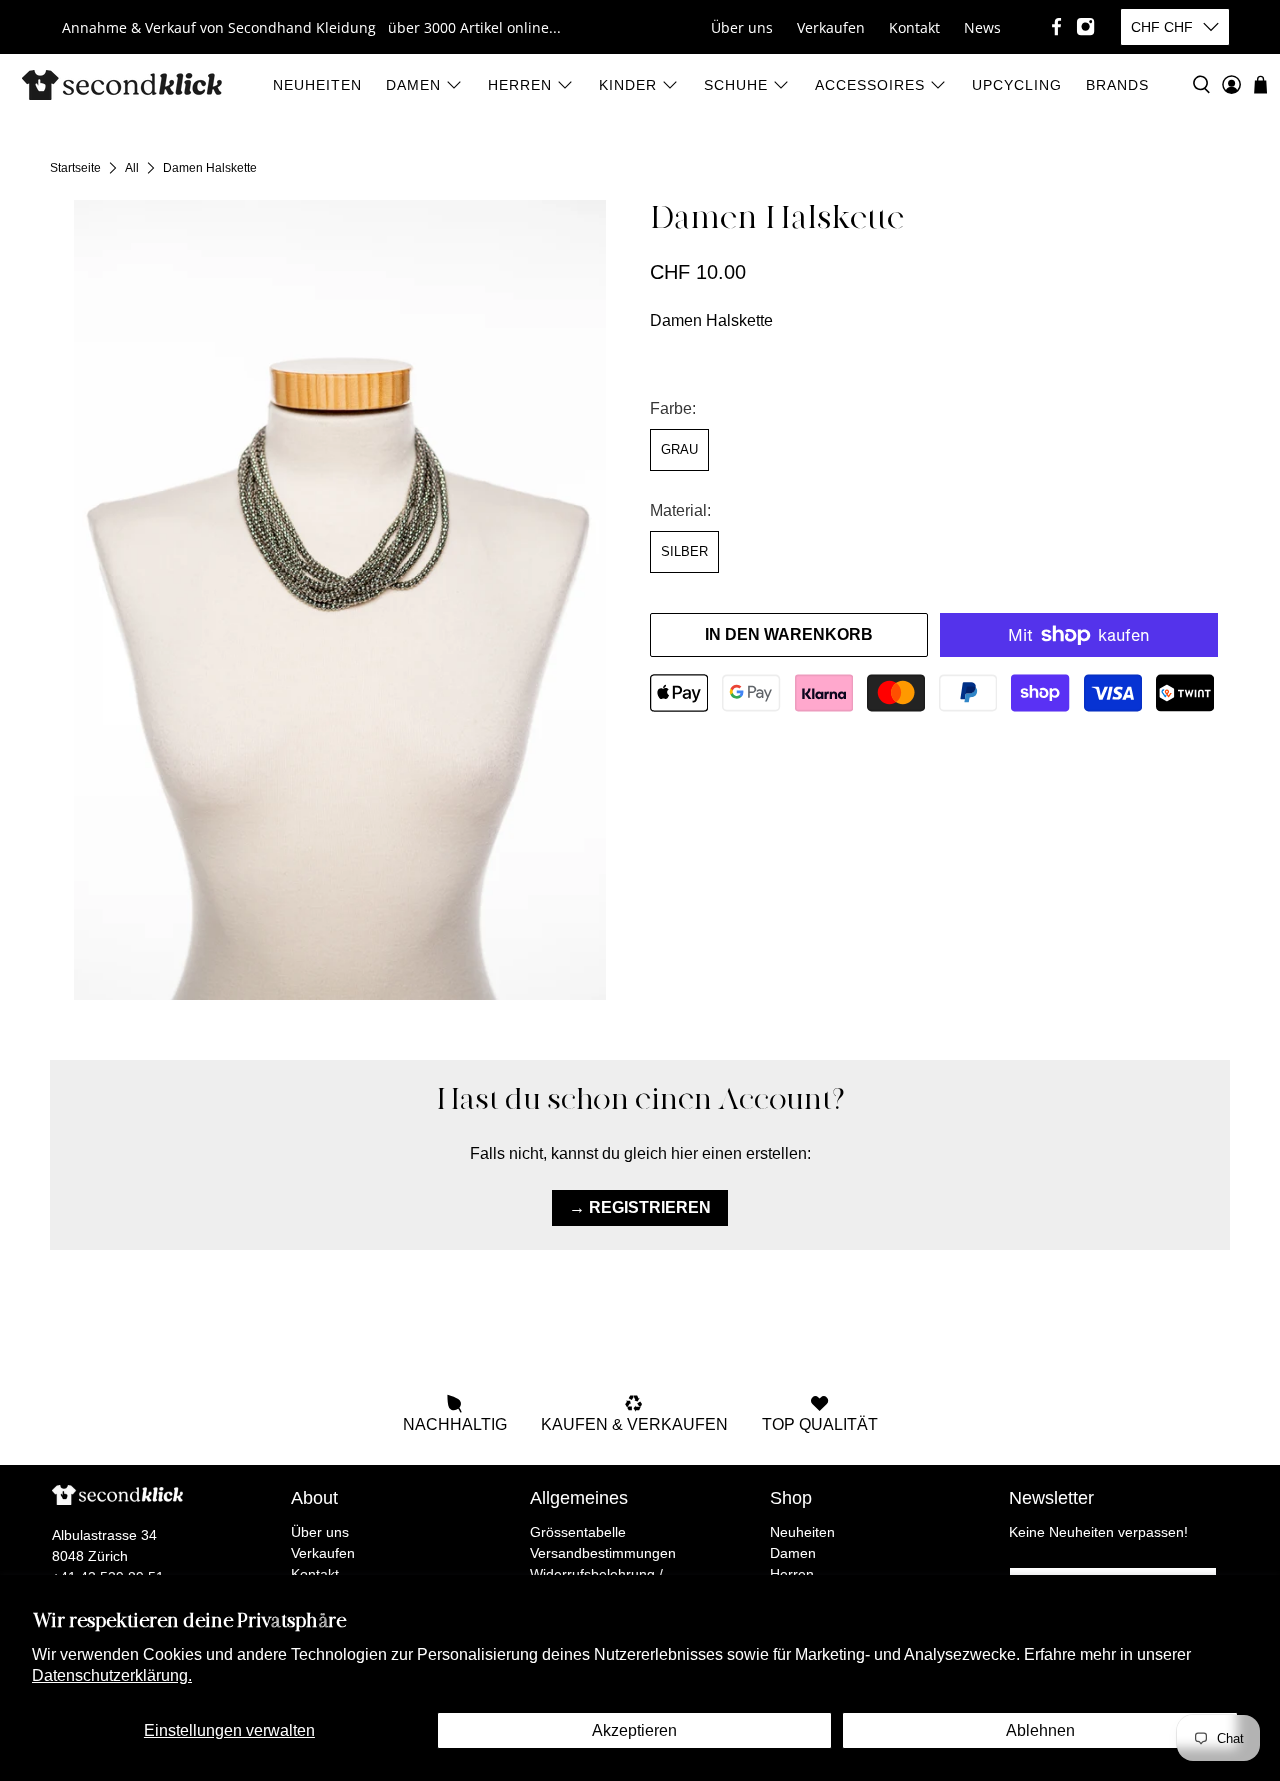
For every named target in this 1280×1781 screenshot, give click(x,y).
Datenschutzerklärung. (112, 1675)
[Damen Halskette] (340, 600)
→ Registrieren (640, 1207)
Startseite (75, 168)
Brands (1117, 85)
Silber (684, 551)
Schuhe (736, 85)
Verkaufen (831, 27)
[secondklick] (122, 85)
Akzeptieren (634, 1730)
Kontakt (914, 27)
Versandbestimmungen (603, 1553)
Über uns (742, 27)
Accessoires (870, 85)
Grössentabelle (578, 1532)
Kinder (628, 85)
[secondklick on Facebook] (1056, 26)
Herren (520, 85)
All (132, 168)
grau (679, 449)
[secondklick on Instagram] (1085, 26)
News (982, 27)
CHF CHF (1162, 27)
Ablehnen (1040, 1730)
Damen (413, 85)
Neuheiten (317, 85)
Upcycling (1017, 85)
